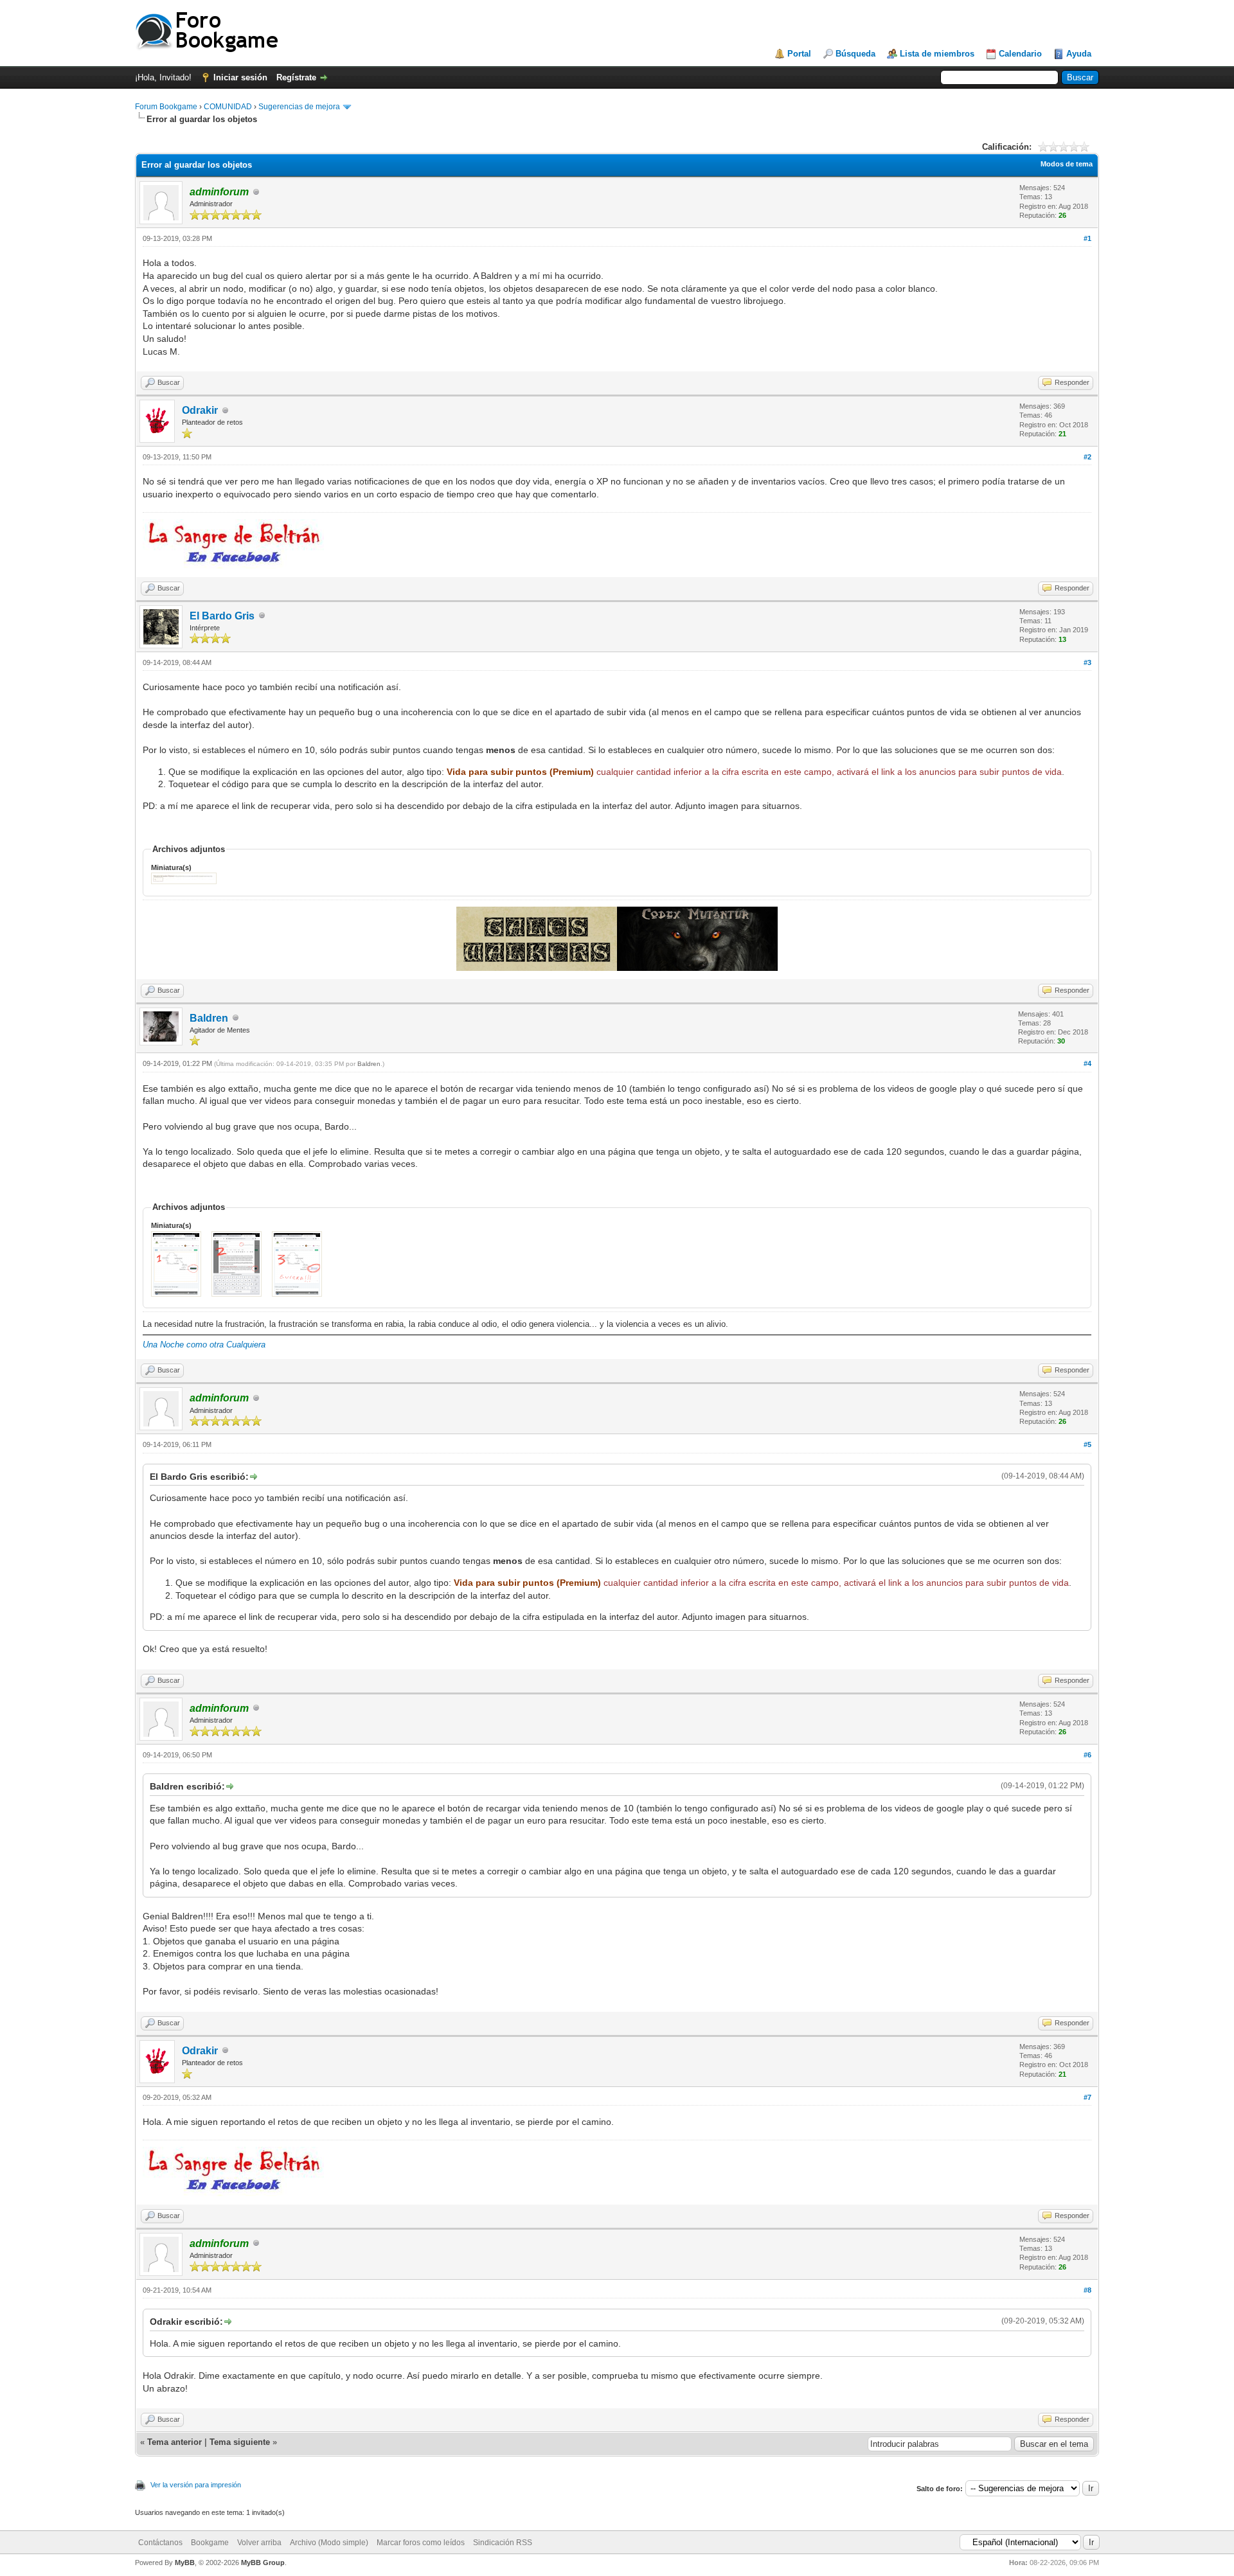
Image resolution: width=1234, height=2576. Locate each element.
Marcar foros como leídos (421, 2543)
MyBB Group (263, 2563)
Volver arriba (259, 2543)
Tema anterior (174, 2442)
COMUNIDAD (228, 107)
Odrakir (200, 410)
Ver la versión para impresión (196, 2485)
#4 (1087, 1063)
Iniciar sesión (240, 77)
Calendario (1020, 54)
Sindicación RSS (503, 2543)
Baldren (209, 1018)
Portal (799, 54)
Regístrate (296, 77)
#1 (1087, 238)
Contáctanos (160, 2543)
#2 (1087, 457)
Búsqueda (855, 54)
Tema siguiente (240, 2442)
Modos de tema (1067, 164)
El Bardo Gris (222, 616)
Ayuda (1079, 54)
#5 (1087, 1444)
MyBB (185, 2563)
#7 (1087, 2097)
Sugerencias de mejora (299, 107)
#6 (1087, 1755)
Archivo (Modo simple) (329, 2543)
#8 (1087, 2290)
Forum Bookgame (166, 107)
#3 (1087, 662)
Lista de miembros (937, 54)
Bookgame (210, 2543)
